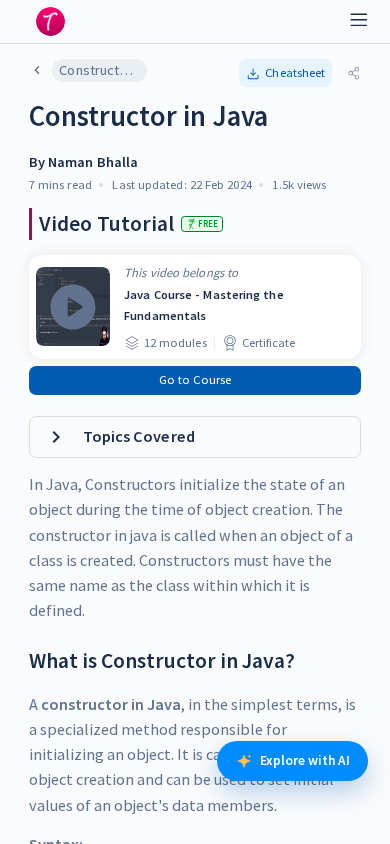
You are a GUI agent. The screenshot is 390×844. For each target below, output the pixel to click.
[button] (286, 73)
